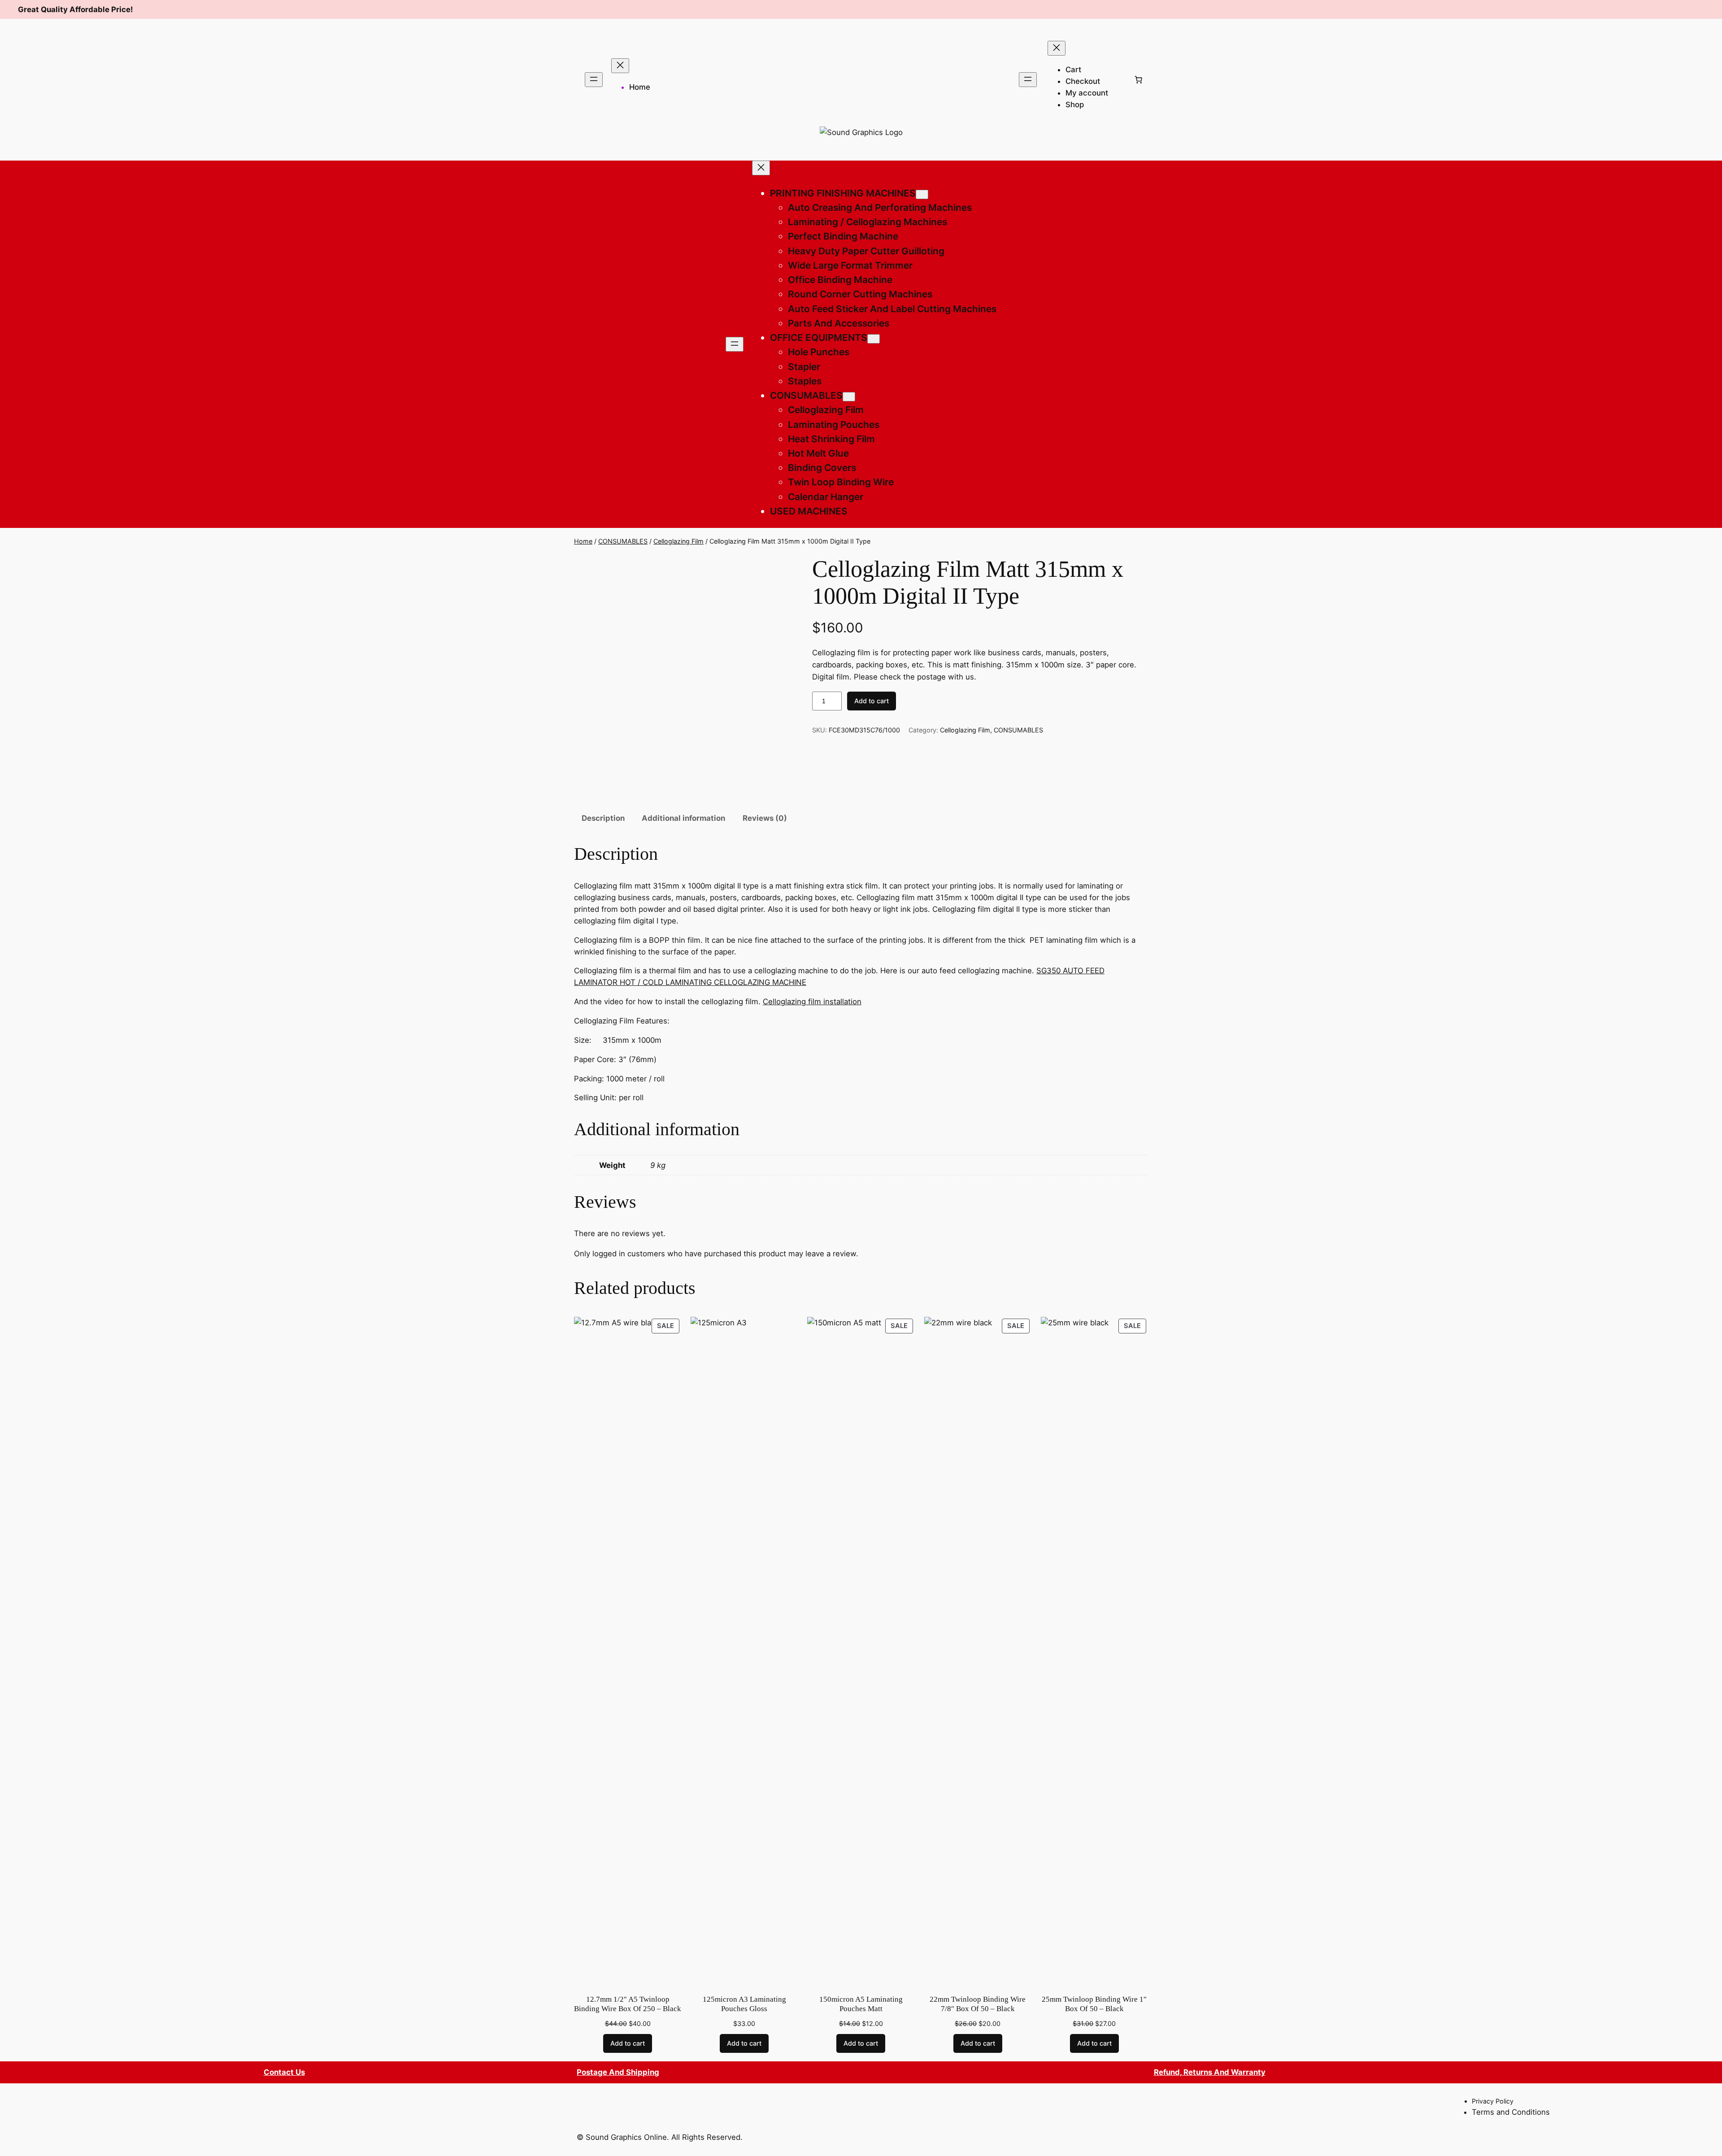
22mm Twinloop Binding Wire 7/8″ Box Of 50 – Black (978, 2004)
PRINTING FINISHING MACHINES (843, 193)
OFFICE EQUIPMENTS (819, 338)
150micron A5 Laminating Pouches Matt (861, 2004)
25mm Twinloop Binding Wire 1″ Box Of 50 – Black (1094, 2004)
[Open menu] (594, 80)
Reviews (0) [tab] (765, 818)
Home (640, 87)
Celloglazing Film (678, 541)
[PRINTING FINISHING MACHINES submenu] (922, 194)
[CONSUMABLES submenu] (849, 397)
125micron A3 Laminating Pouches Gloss (744, 2004)
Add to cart (872, 701)
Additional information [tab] (683, 818)
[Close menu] (620, 66)
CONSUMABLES (806, 395)
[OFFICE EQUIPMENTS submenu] (874, 339)
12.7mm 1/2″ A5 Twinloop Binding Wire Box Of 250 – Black (628, 2004)
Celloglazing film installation (812, 1002)
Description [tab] (603, 818)
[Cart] (1139, 79)
